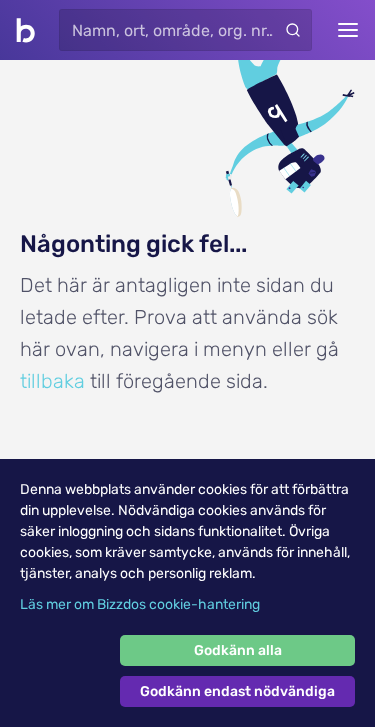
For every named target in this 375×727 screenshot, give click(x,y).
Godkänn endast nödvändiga (237, 691)
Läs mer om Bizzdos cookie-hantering (140, 604)
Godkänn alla (238, 650)
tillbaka (52, 381)
